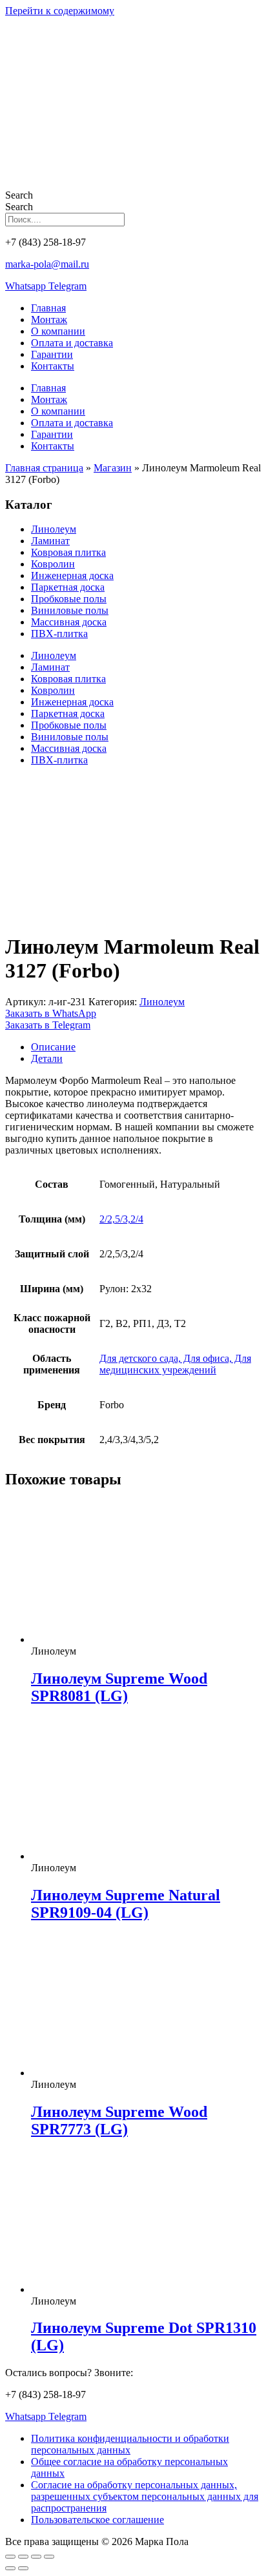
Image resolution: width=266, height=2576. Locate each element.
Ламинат (50, 541)
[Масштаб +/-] (10, 2557)
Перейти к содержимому (60, 11)
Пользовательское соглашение (97, 2520)
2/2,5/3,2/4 (121, 1219)
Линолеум (54, 529)
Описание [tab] (53, 1047)
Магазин (113, 468)
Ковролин (53, 564)
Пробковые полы (69, 599)
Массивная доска (69, 622)
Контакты (53, 366)
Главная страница (44, 468)
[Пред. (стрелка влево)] (10, 2568)
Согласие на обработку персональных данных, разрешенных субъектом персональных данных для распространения (145, 2496)
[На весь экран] (23, 2557)
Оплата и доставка (72, 343)
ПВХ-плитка (59, 634)
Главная (48, 308)
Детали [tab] (47, 1058)
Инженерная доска (72, 575)
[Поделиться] (36, 2557)
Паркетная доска (68, 587)
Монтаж (49, 320)
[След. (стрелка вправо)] (23, 2568)
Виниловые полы (70, 610)
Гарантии (52, 354)
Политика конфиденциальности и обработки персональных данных (130, 2444)
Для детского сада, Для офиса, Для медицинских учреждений (175, 1364)
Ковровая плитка (68, 552)
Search (19, 195)
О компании (58, 331)
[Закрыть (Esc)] (49, 2557)
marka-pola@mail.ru (47, 264)
